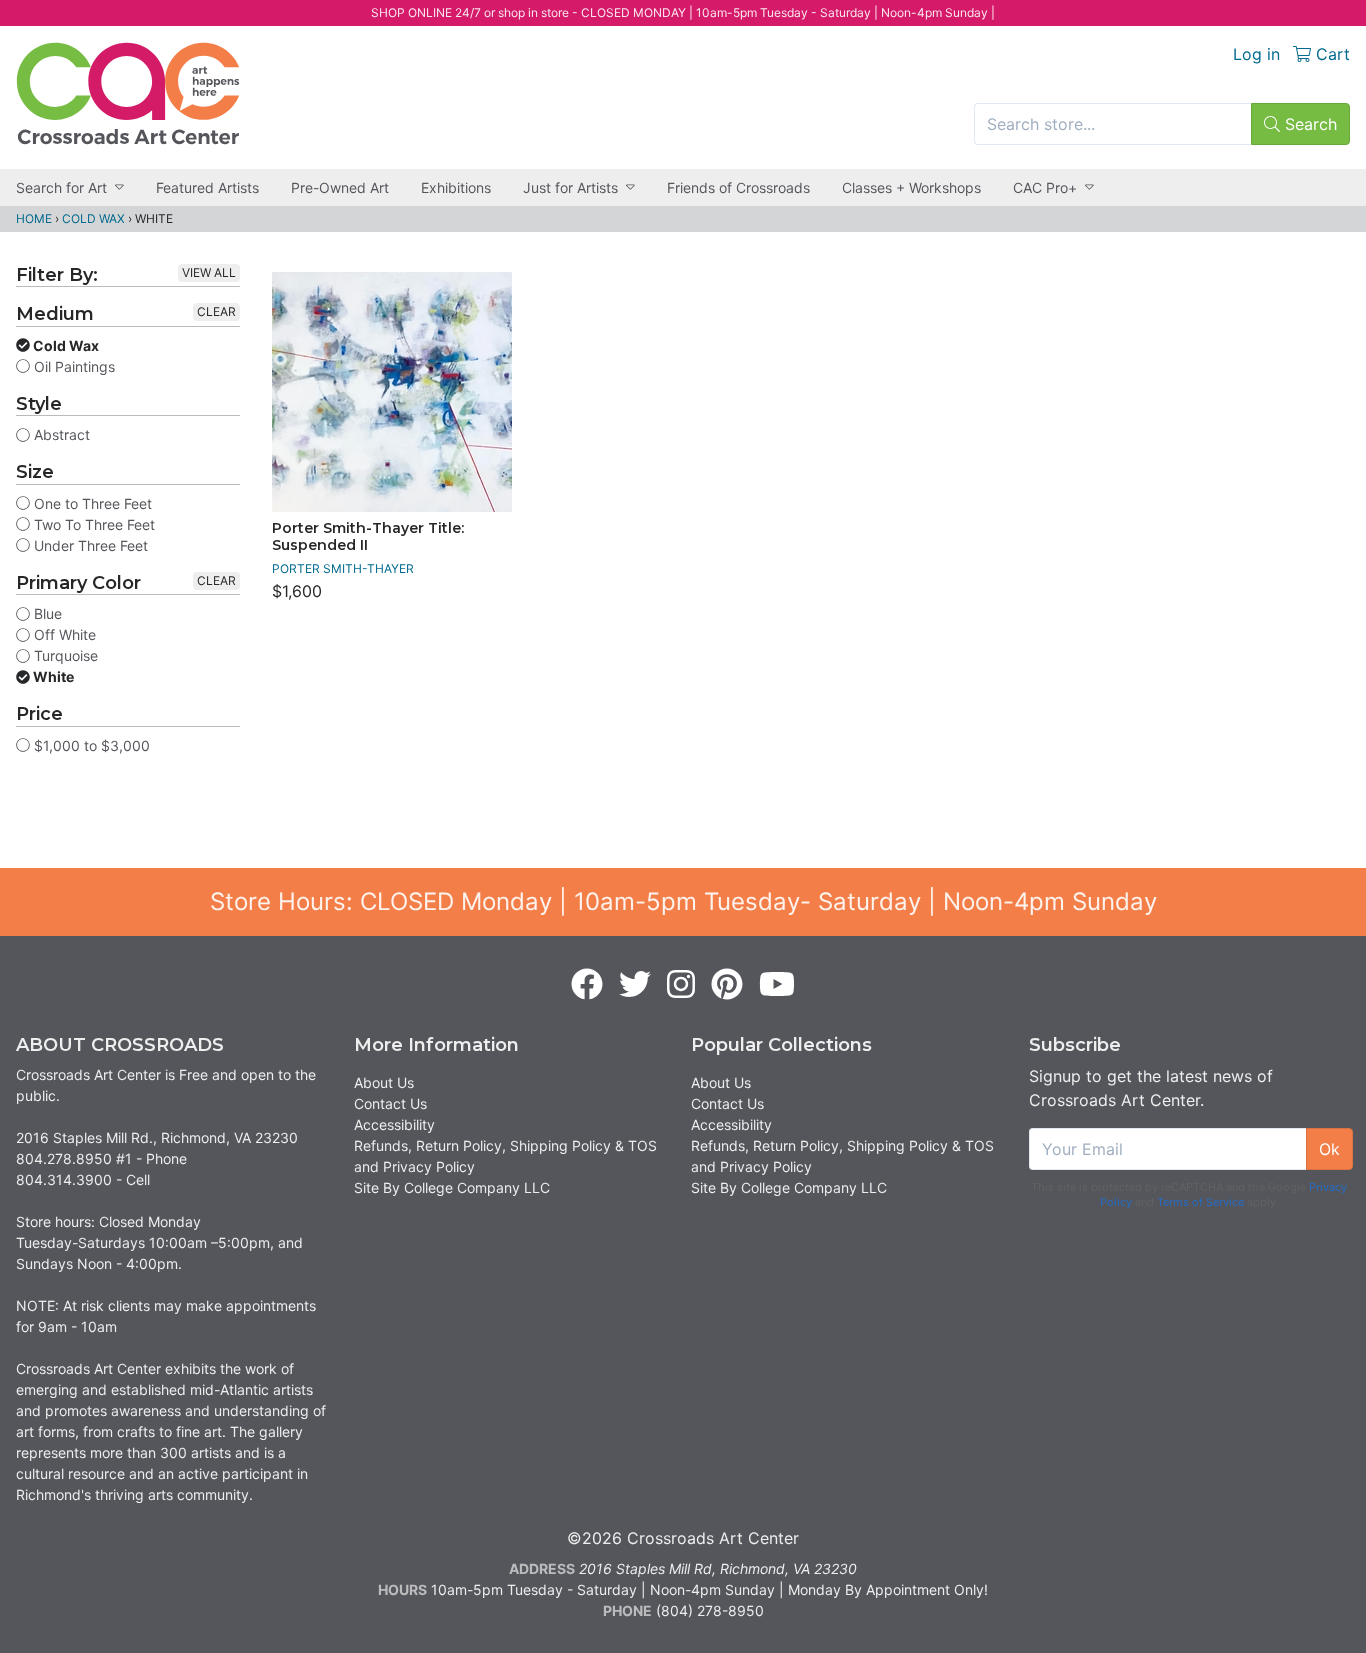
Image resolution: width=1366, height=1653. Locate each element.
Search (1308, 124)
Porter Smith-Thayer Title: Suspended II (368, 537)
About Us (384, 1082)
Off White (63, 634)
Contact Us (390, 1103)
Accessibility (394, 1124)
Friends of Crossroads (738, 187)
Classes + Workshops (911, 187)
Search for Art (61, 187)
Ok (1329, 1149)
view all (209, 272)
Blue (46, 613)
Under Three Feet (89, 545)
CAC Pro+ (1045, 187)
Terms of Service (1200, 1202)
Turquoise (64, 655)
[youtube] (777, 985)
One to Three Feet (91, 503)
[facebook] (587, 985)
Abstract (60, 434)
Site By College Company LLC (452, 1187)
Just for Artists (570, 187)
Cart (1330, 54)
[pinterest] (727, 985)
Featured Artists (207, 187)
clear (216, 311)
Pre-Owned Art (340, 187)
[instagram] (681, 985)
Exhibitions (456, 187)
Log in (1256, 54)
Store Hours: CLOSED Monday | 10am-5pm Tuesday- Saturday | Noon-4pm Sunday (683, 901)
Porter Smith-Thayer (343, 568)
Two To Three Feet (92, 524)
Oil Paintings (72, 366)
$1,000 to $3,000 (90, 745)
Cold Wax (93, 218)
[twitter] (635, 985)
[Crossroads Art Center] (128, 93)
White (52, 676)
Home (34, 218)
